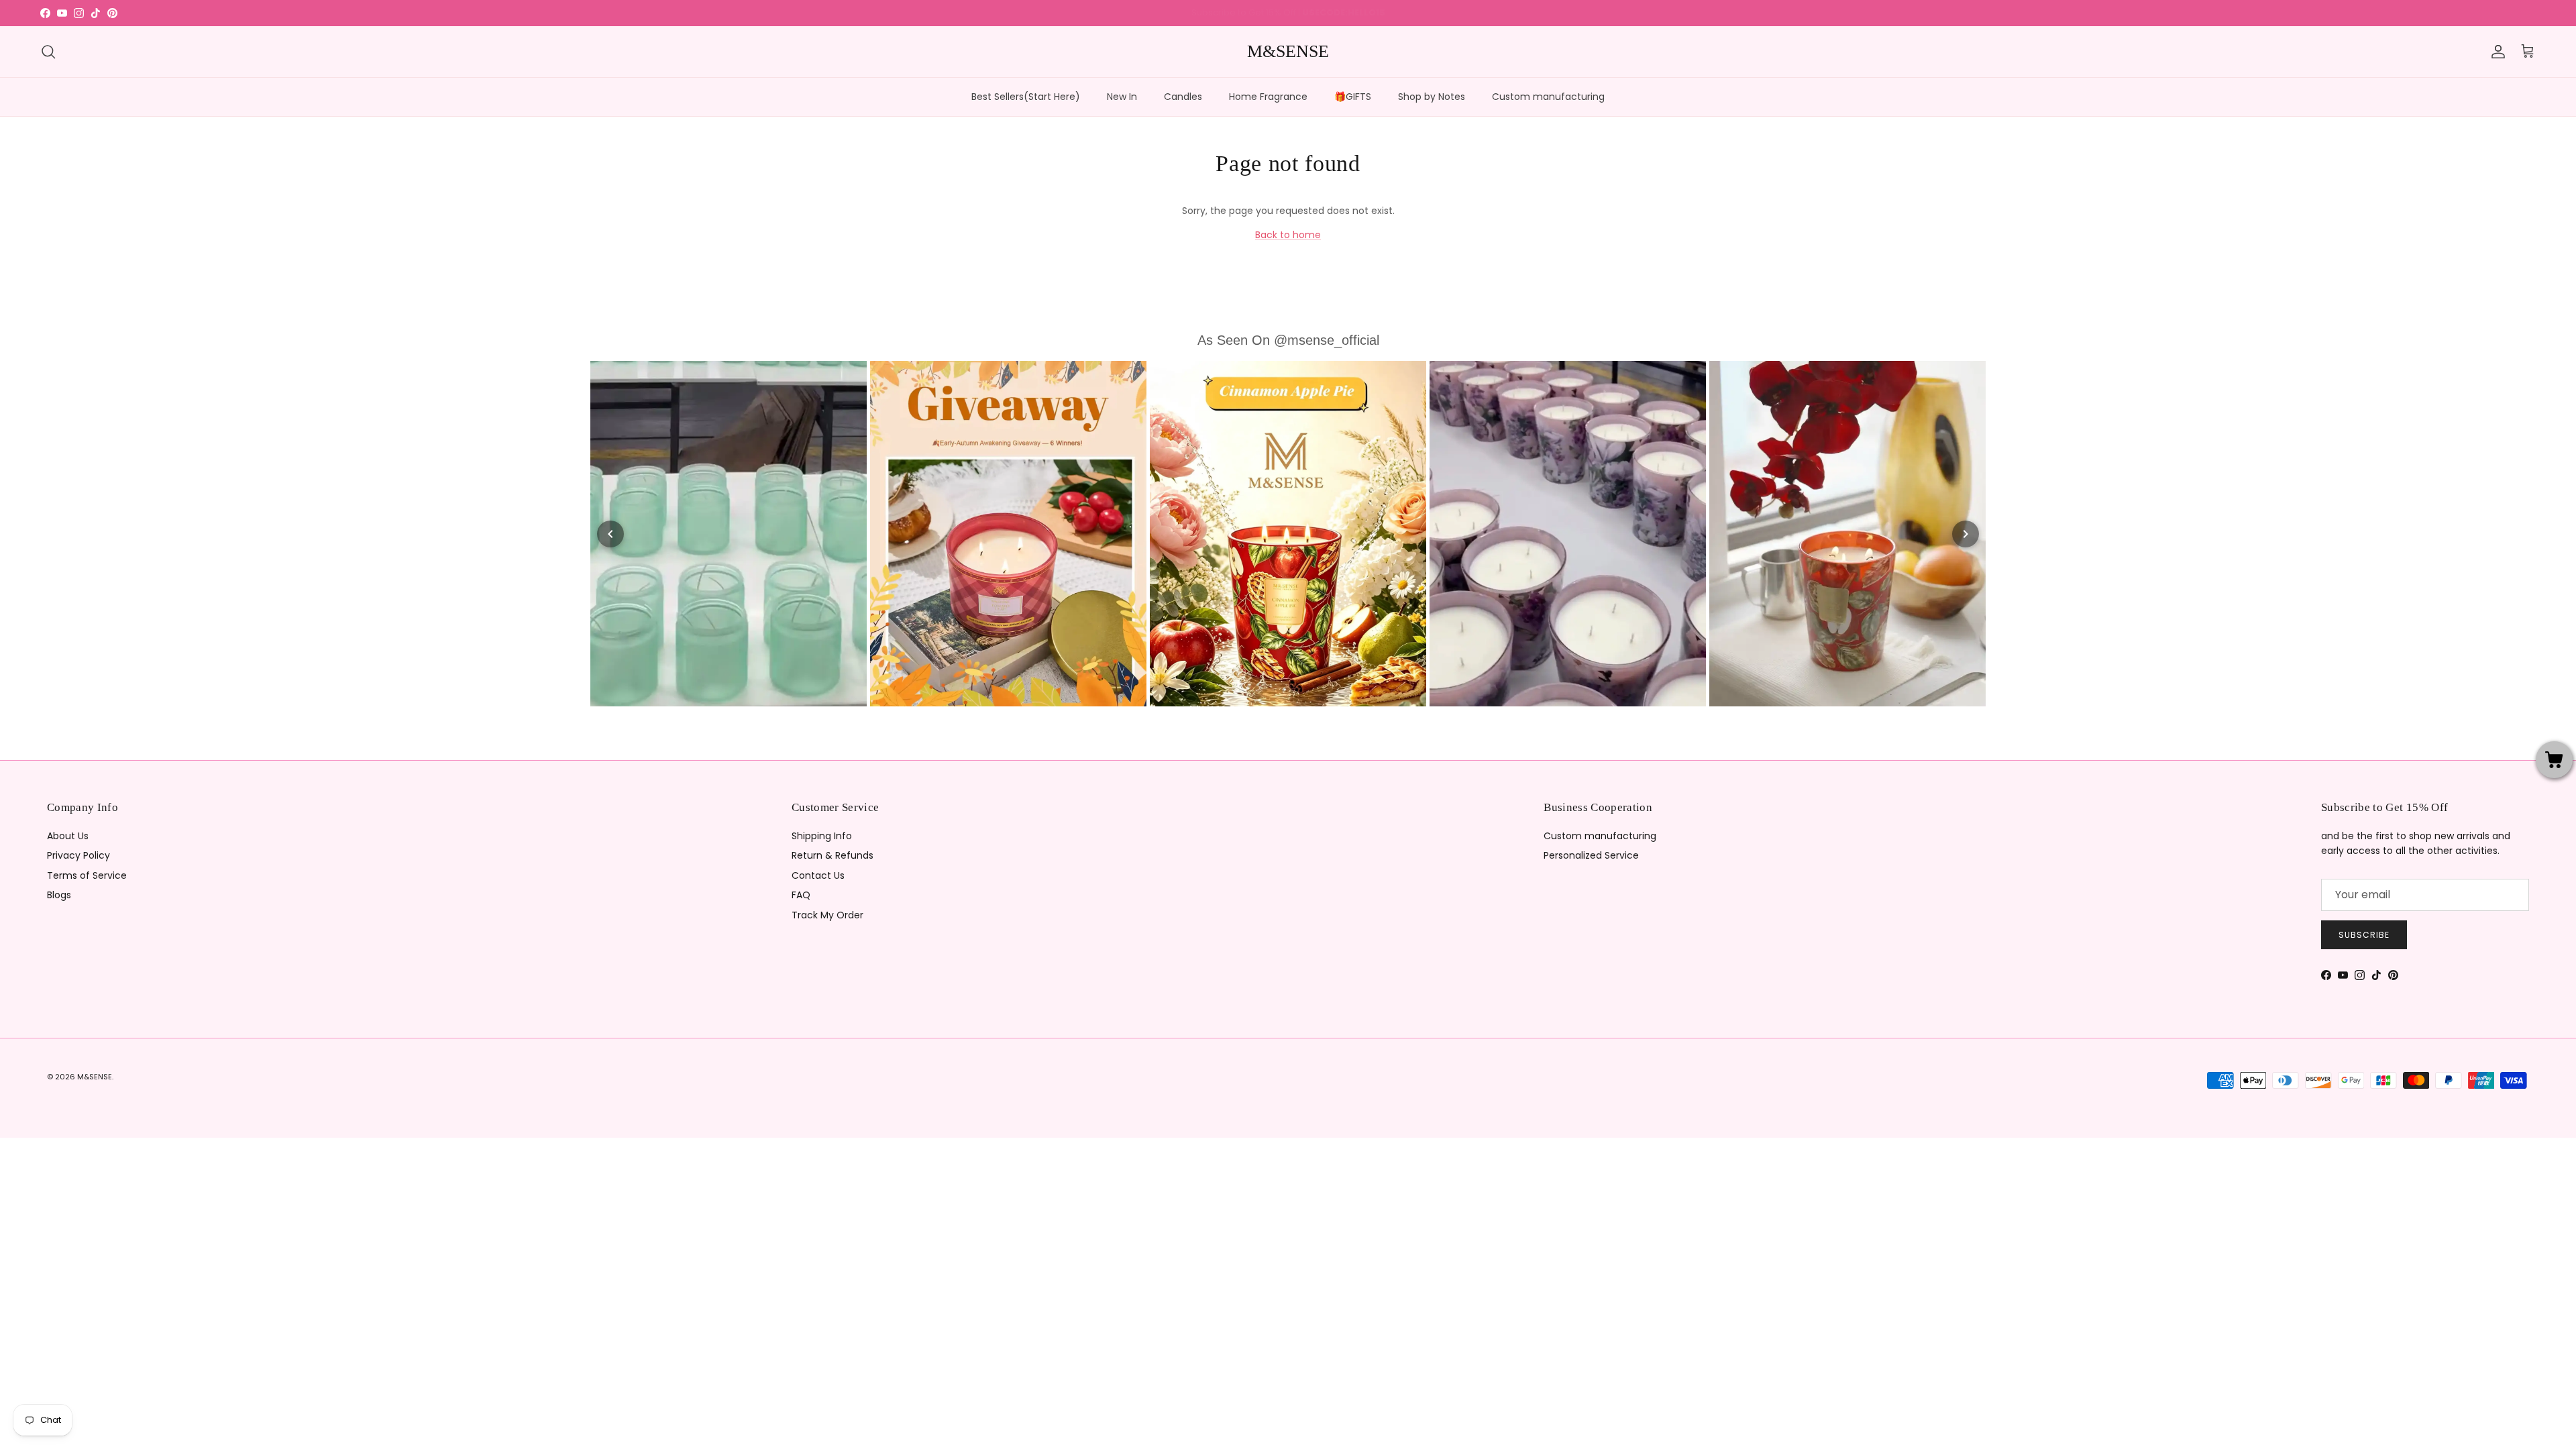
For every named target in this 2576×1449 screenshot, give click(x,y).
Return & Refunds (833, 855)
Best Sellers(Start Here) (1026, 97)
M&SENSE (95, 1077)
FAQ (801, 895)
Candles (1183, 97)
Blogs (59, 895)
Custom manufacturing (1548, 97)
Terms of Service (87, 875)
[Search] (48, 52)
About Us (68, 836)
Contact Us (818, 875)
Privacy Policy (78, 855)
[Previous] (610, 534)
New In (1122, 97)
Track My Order (827, 915)
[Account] (2495, 52)
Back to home (1288, 235)
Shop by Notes (1432, 97)
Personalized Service (1591, 855)
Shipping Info (822, 836)
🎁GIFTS (1353, 97)
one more (1342, 12)
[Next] (1966, 534)
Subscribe (2364, 935)
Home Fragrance (1268, 97)
